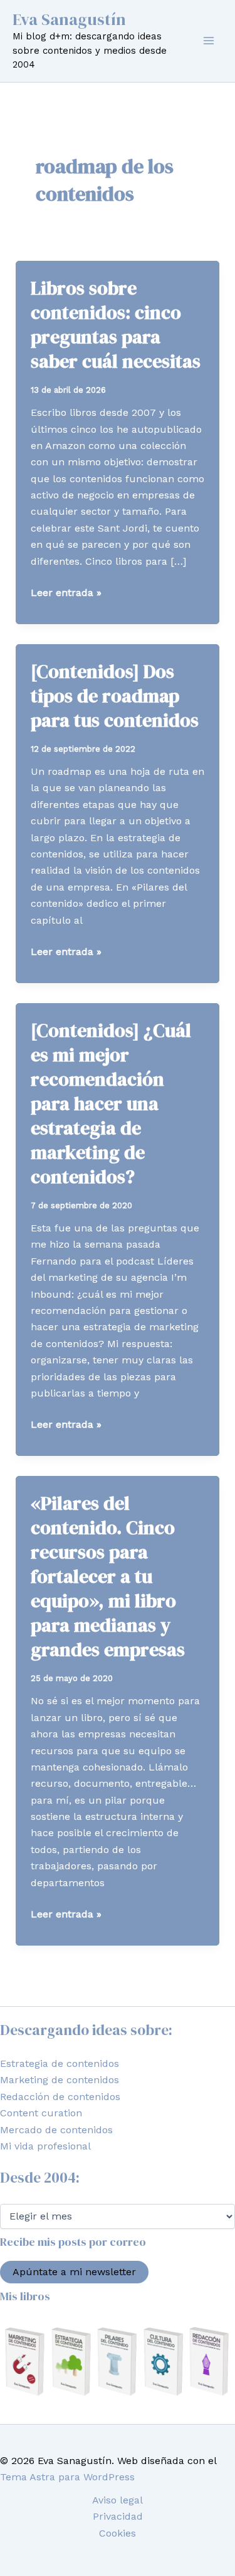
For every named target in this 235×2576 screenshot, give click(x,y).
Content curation (41, 2113)
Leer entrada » (66, 593)
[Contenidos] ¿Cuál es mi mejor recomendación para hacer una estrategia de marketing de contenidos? (111, 1104)
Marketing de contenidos (60, 2080)
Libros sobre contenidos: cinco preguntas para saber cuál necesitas (116, 325)
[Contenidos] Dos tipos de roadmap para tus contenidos (115, 696)
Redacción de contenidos (60, 2097)
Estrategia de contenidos (60, 2063)
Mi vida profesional (45, 2146)
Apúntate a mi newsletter (74, 2272)
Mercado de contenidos (56, 2130)
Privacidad (118, 2516)
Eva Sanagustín (69, 19)
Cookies (118, 2533)
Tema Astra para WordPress (67, 2477)
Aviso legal (118, 2500)
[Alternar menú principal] (209, 41)
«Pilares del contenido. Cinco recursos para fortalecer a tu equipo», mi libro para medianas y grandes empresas (108, 1576)
